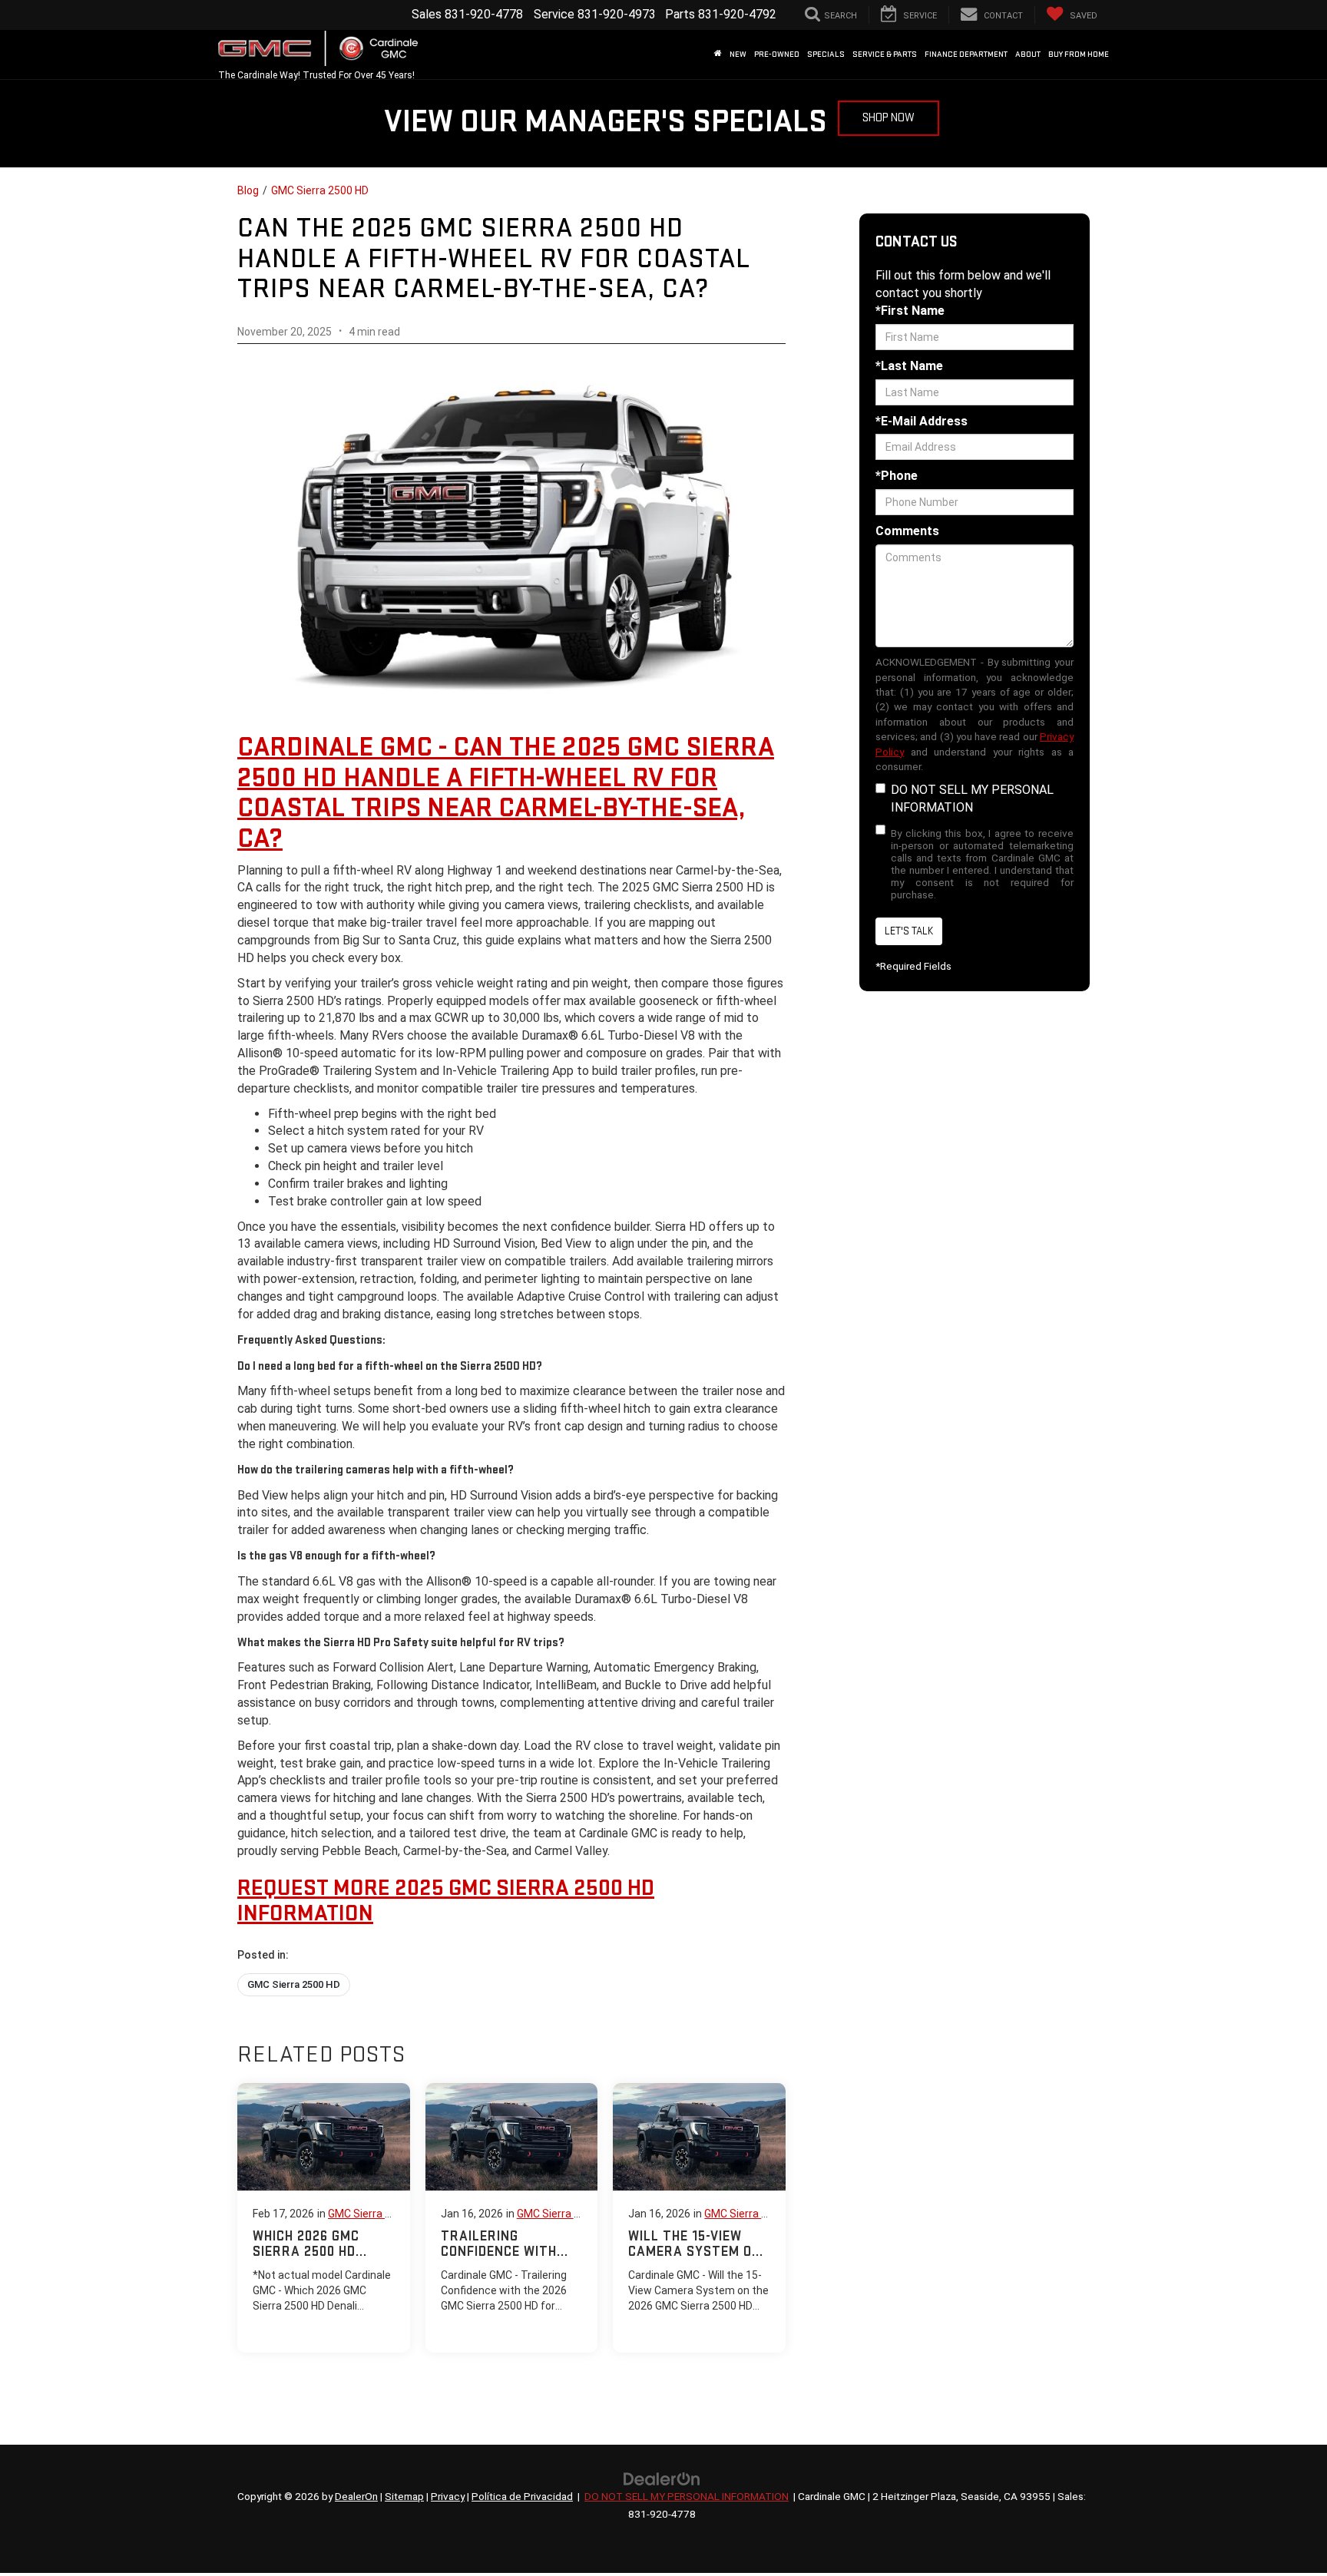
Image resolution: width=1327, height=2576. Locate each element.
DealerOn (356, 2496)
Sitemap (404, 2496)
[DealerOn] (662, 2478)
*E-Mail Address (922, 421)
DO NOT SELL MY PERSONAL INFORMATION (972, 799)
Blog (248, 190)
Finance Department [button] (966, 54)
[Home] (718, 55)
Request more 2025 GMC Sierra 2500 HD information (446, 1901)
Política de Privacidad (522, 2496)
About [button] (1028, 54)
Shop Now (889, 118)
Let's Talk (909, 931)
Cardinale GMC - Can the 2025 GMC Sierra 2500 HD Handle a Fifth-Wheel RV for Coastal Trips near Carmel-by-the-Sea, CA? (506, 793)
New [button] (738, 54)
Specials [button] (826, 54)
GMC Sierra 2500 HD (320, 190)
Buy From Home (1079, 54)
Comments (907, 531)
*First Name (910, 311)
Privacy (448, 2496)
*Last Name (909, 366)
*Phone (897, 476)
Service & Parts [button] (885, 54)
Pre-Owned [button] (777, 54)
